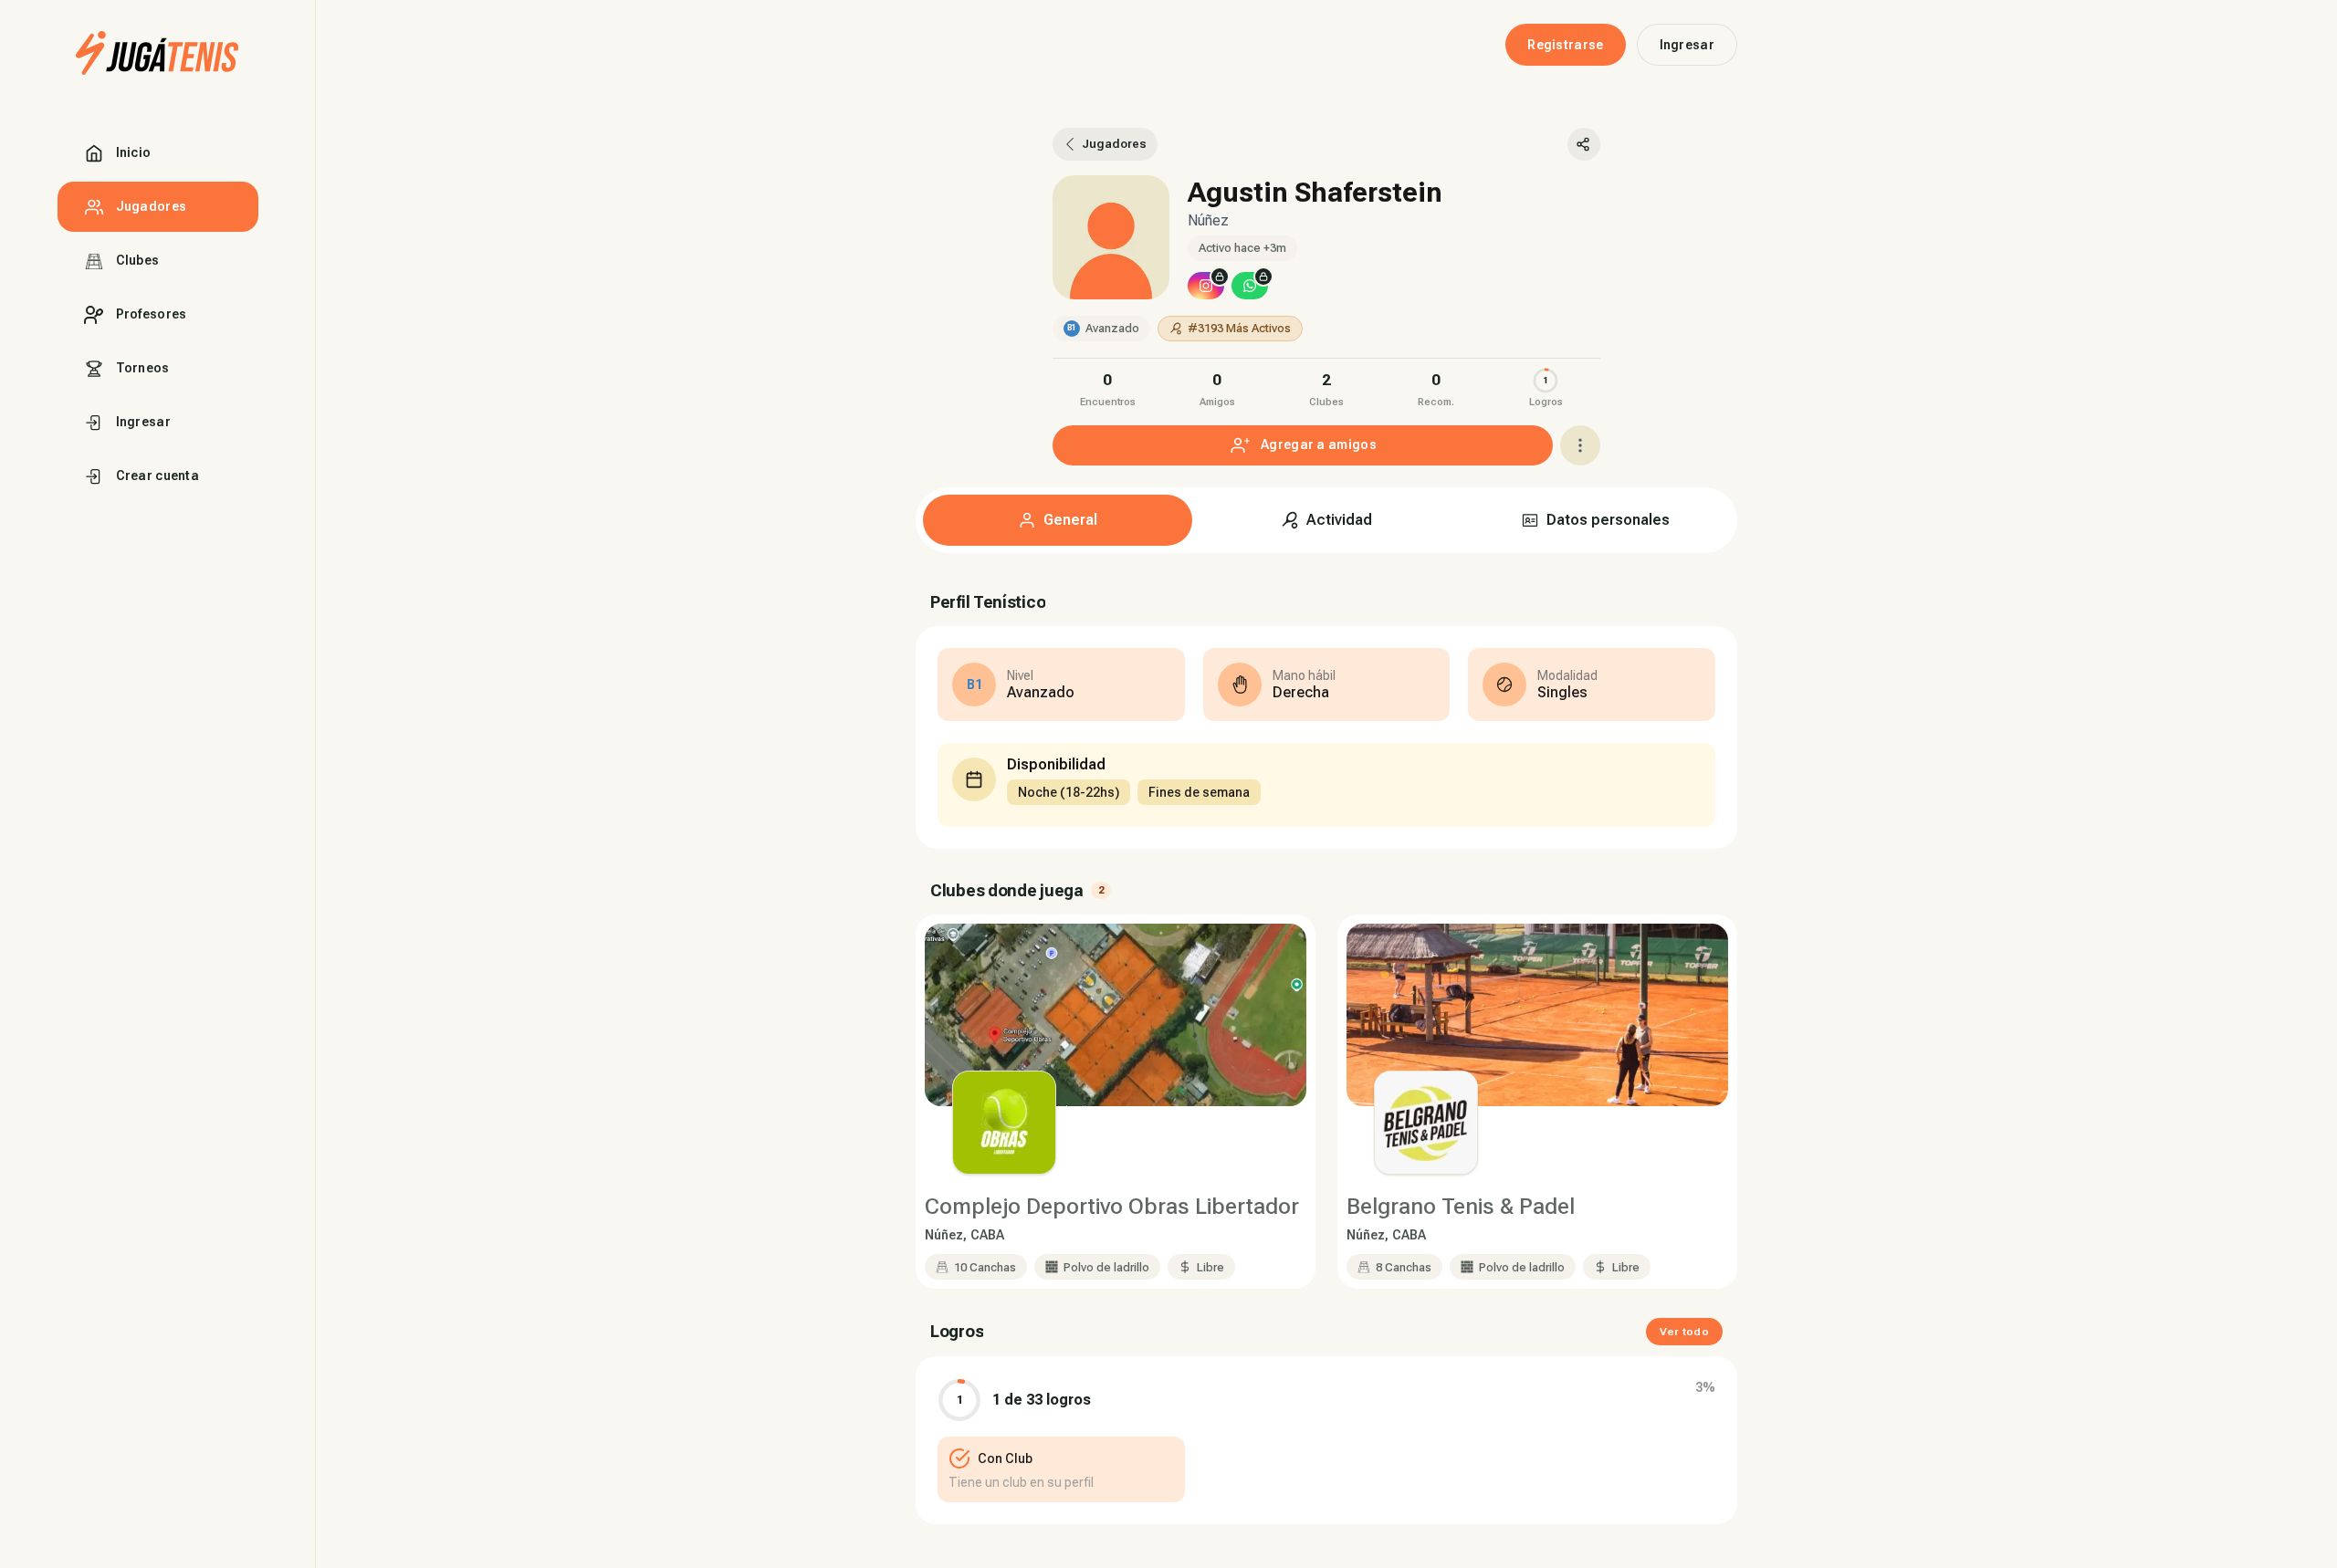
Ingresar (1687, 45)
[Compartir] (1584, 144)
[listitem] (1107, 387)
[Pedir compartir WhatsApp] (1250, 286)
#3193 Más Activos (1239, 328)
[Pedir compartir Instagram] (1206, 286)
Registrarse (1565, 45)
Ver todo (1684, 1332)
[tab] (1058, 520)
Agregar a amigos (1319, 444)
